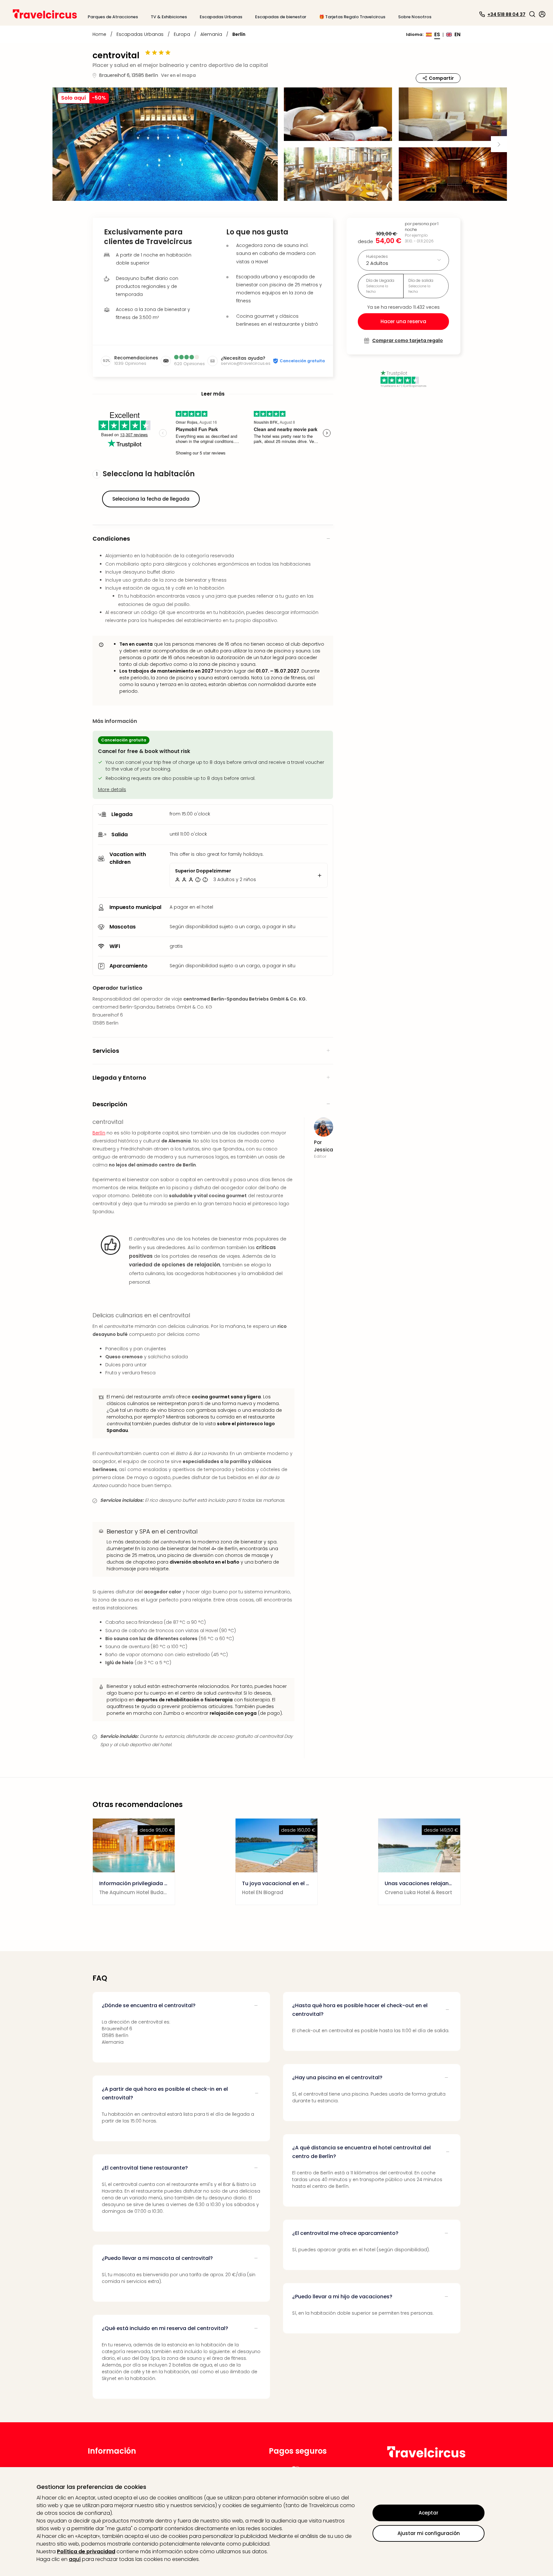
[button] (532, 14)
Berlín (99, 1133)
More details (112, 789)
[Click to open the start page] (426, 2456)
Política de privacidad (86, 2551)
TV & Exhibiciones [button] (169, 17)
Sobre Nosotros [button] (415, 17)
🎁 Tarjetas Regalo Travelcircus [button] (352, 17)
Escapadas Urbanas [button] (221, 17)
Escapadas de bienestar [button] (281, 17)
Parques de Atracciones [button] (113, 17)
